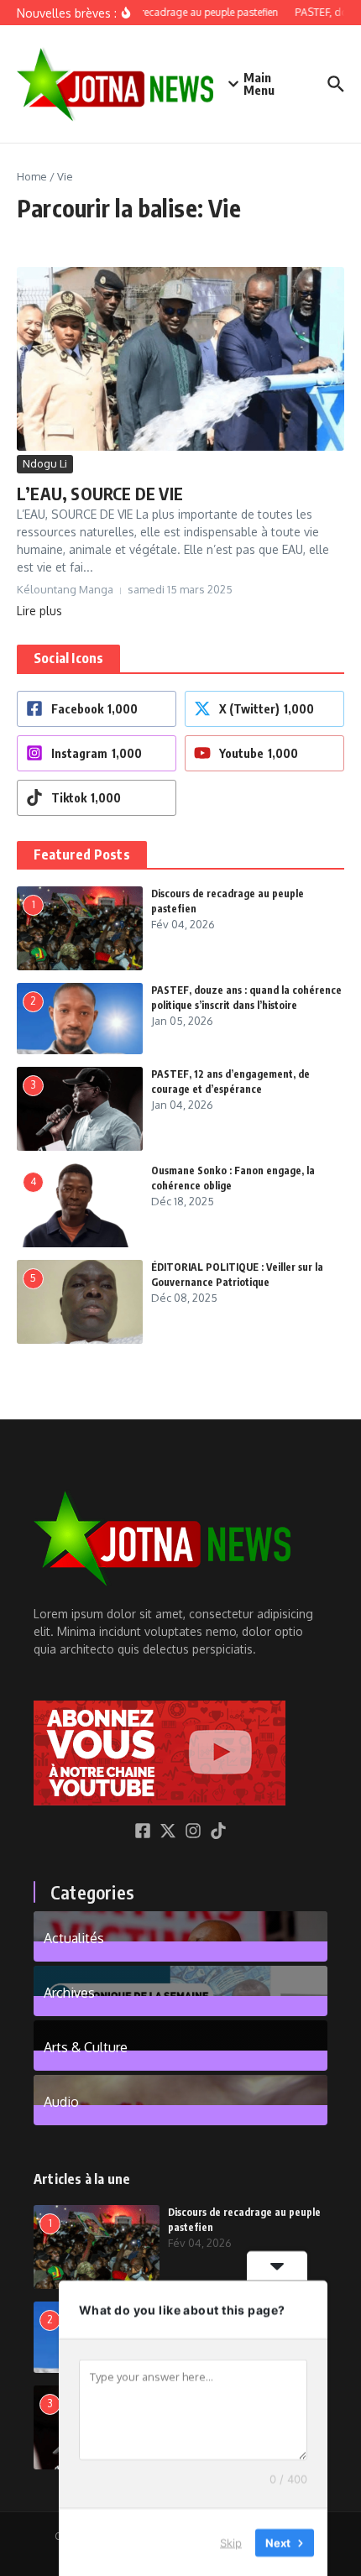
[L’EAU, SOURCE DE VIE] (180, 359)
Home (32, 176)
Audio (61, 2101)
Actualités (74, 1937)
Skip (231, 2542)
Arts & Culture (86, 2046)
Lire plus (39, 611)
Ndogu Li (45, 463)
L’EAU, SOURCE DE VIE (100, 493)
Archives (69, 1992)
